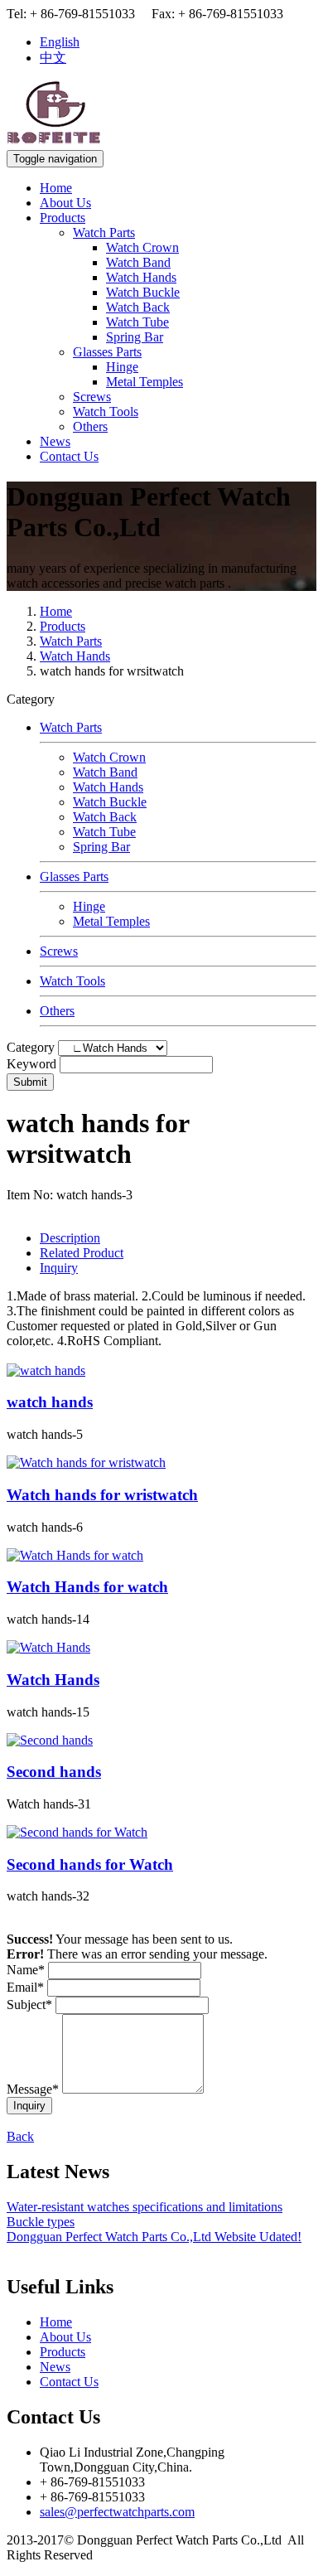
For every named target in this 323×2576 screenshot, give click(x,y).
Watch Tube (137, 322)
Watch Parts (104, 232)
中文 (53, 58)
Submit (30, 1082)
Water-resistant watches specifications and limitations (145, 2207)
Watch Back (138, 307)
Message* (33, 2089)
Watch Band (138, 262)
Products (63, 218)
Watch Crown (142, 247)
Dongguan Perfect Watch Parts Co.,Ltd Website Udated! (154, 2237)
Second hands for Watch (90, 1864)
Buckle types (41, 2222)
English (60, 42)
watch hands (50, 1402)
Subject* (29, 2005)
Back (20, 2136)
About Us (65, 203)
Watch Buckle (143, 292)
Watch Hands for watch (87, 1587)
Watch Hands (141, 277)
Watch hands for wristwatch (102, 1495)
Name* (26, 1970)
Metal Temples (145, 382)
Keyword (31, 1064)
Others (90, 426)
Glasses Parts (107, 352)
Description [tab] (70, 1238)
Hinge (122, 367)
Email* (25, 1987)
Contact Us (69, 456)
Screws (92, 397)
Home (56, 188)
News (55, 441)
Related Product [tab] (82, 1253)
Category (31, 1047)
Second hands (54, 1772)
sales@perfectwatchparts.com (117, 2512)
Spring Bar (135, 337)
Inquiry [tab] (59, 1268)
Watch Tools (106, 412)
